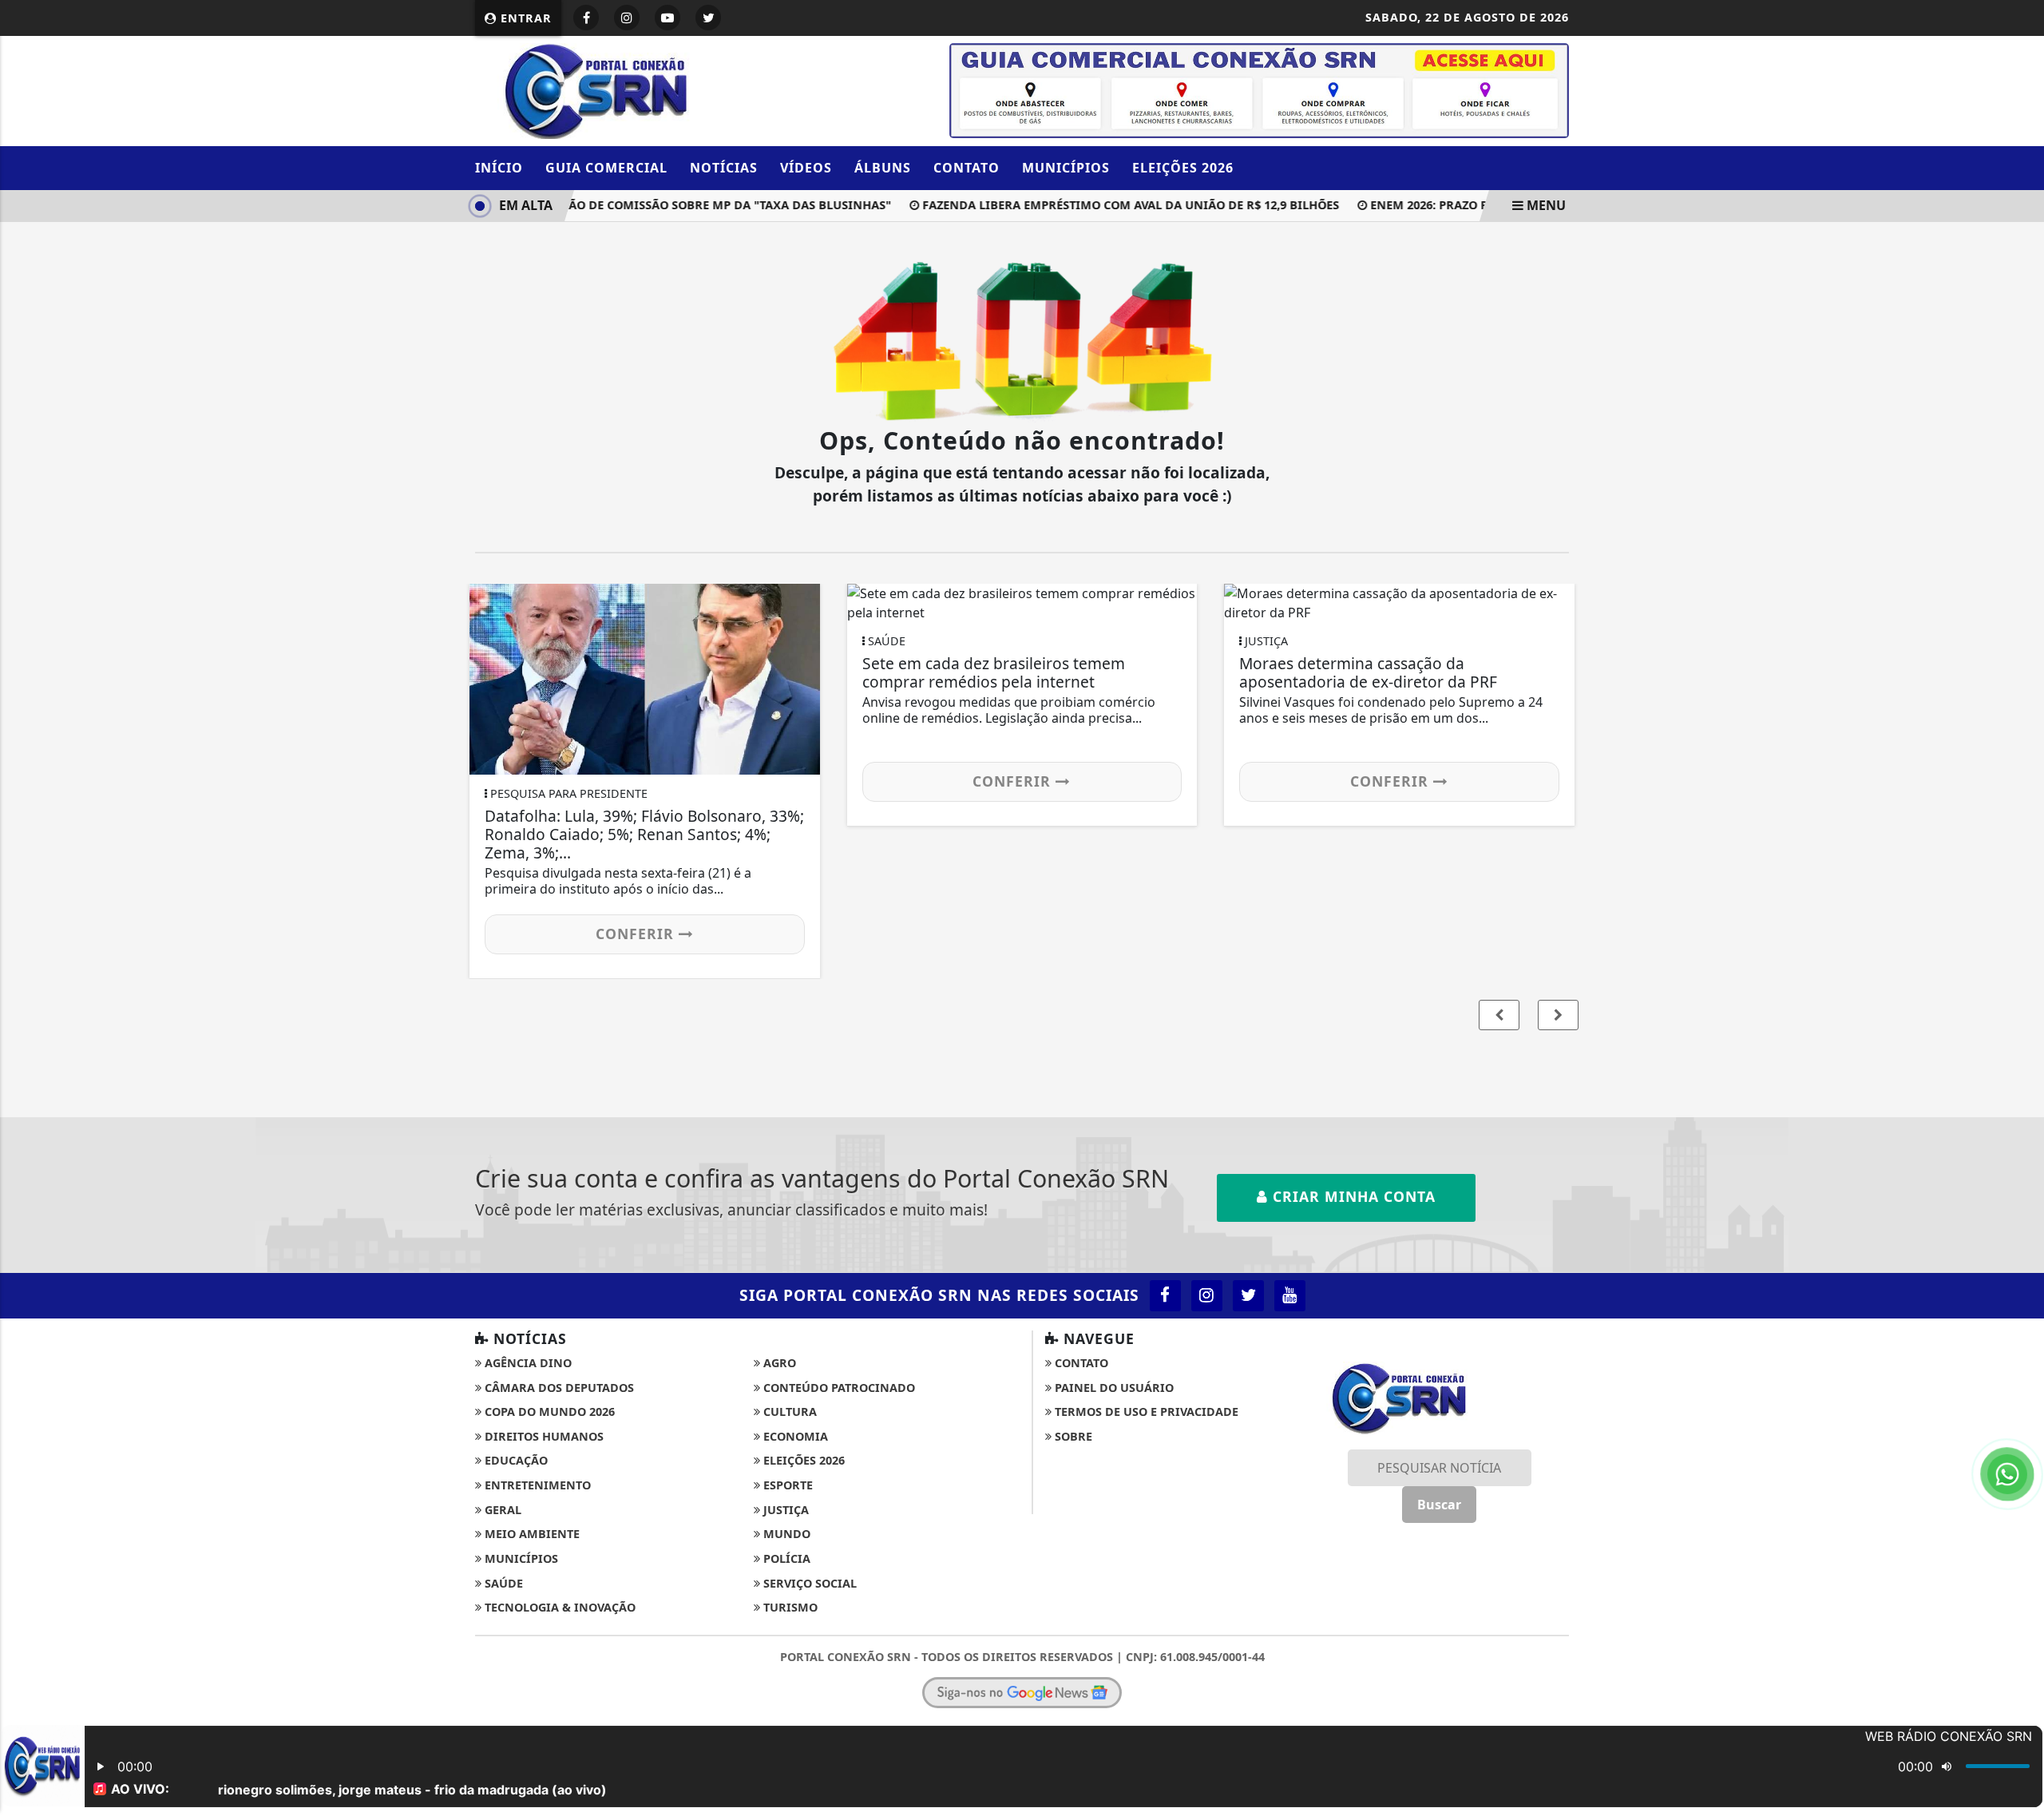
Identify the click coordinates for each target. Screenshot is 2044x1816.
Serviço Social (808, 1583)
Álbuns (883, 168)
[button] (1558, 1015)
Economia (794, 1436)
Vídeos (806, 168)
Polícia (785, 1558)
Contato (967, 168)
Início (499, 168)
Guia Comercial (606, 168)
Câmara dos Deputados (558, 1388)
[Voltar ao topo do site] (2020, 1089)
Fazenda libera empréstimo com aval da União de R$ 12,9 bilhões (1107, 205)
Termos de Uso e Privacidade (1145, 1412)
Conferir (637, 934)
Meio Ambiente (531, 1534)
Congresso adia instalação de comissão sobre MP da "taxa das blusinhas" (624, 205)
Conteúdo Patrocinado (838, 1388)
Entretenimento (536, 1485)
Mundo (785, 1534)
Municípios (1066, 168)
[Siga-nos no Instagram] (1207, 1296)
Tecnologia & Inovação (559, 1607)
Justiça (784, 1510)
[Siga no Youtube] (667, 18)
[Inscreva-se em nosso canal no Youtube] (1290, 1296)
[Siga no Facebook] (586, 18)
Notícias (724, 168)
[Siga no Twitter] (708, 18)
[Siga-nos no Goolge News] (1022, 1692)
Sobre (1072, 1436)
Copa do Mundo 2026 (548, 1412)
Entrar (524, 18)
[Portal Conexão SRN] (651, 89)
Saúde (502, 1583)
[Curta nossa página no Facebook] (1165, 1296)
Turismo (789, 1607)
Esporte (786, 1485)
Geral (501, 1510)
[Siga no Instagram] (627, 18)
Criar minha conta (1352, 1196)
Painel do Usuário (1113, 1388)
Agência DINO (527, 1363)
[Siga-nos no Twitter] (1248, 1296)
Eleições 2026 (1183, 168)
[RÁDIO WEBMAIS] (1259, 89)
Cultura (788, 1412)
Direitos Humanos (543, 1436)
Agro (778, 1363)
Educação (515, 1460)
